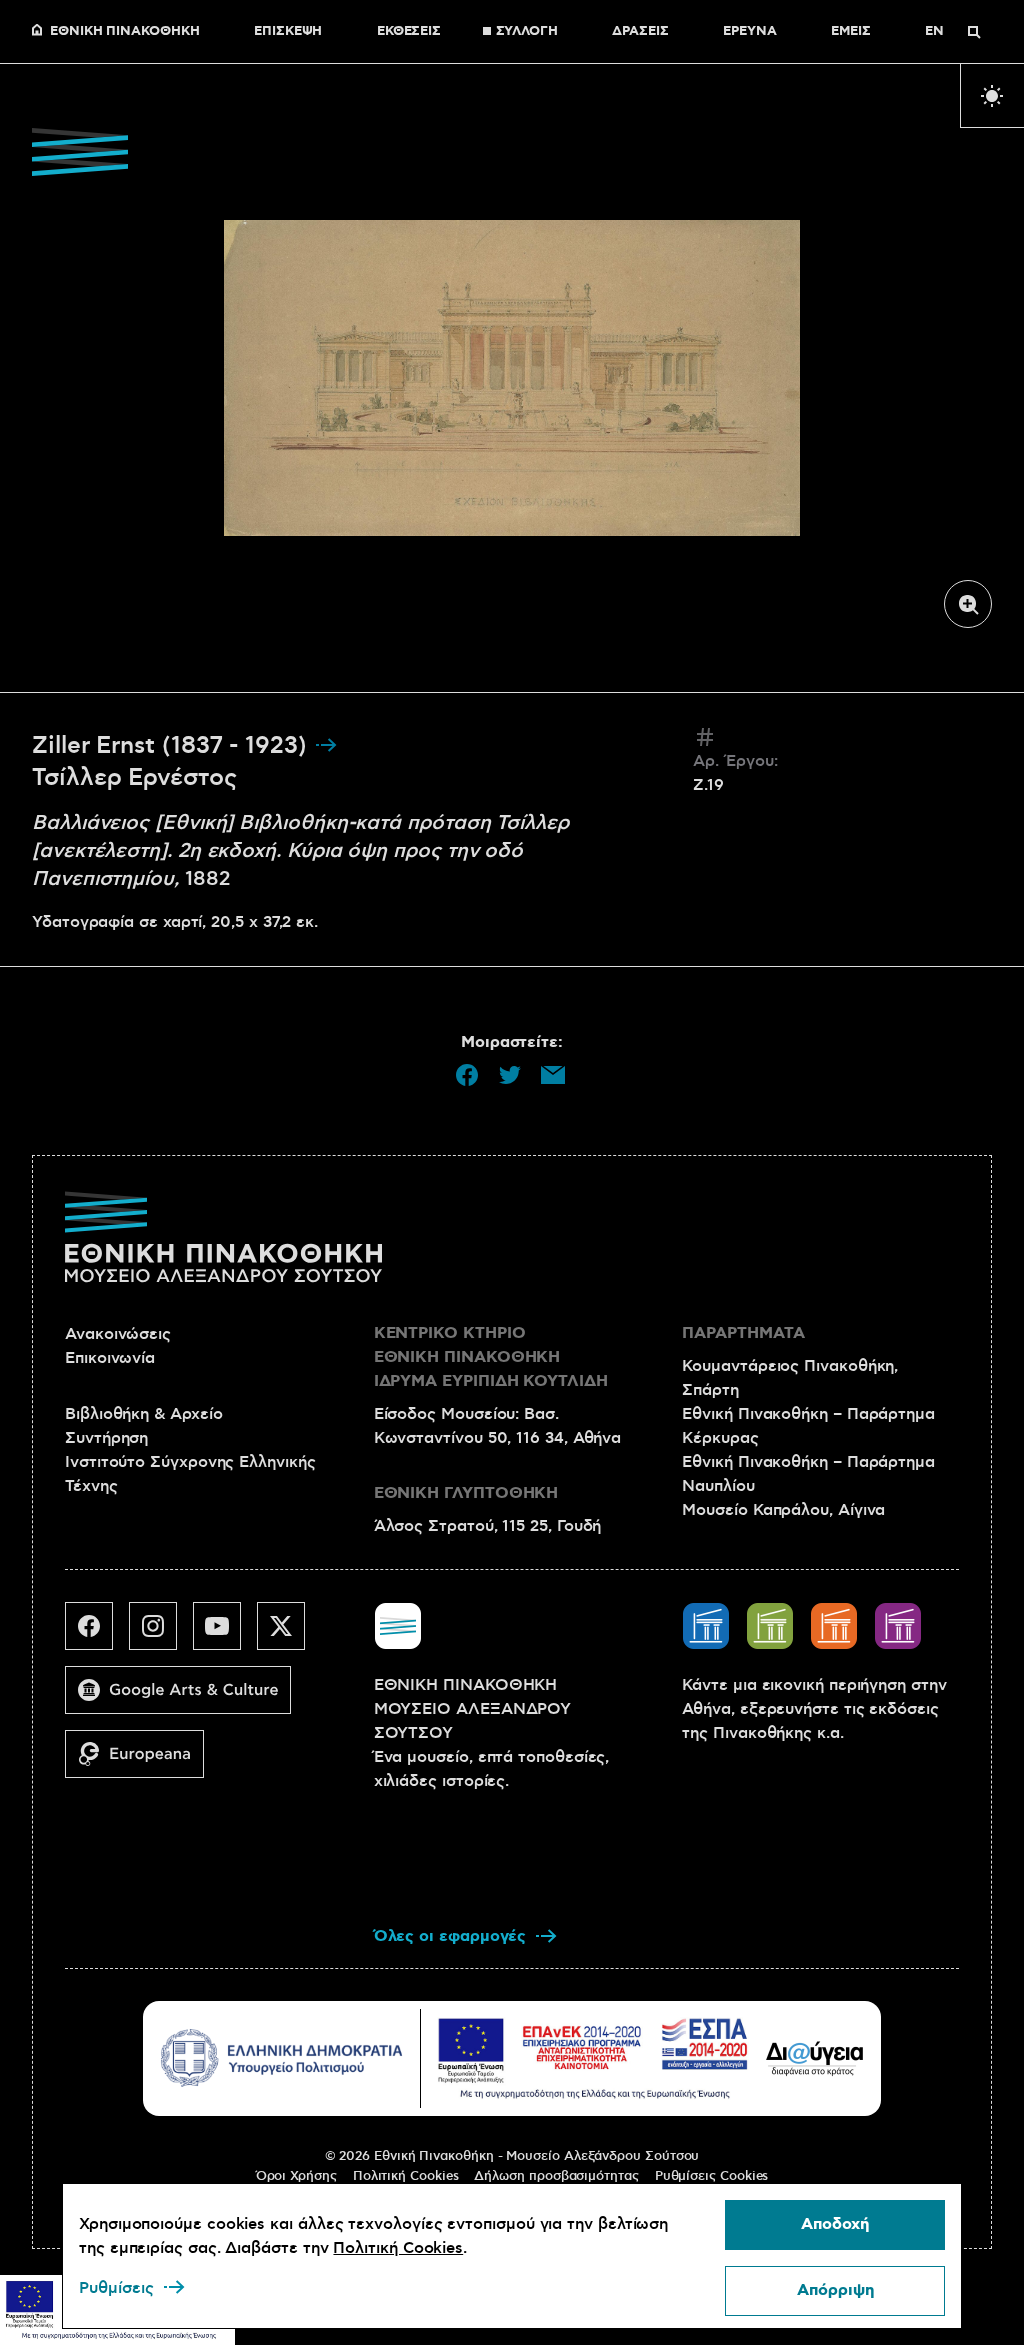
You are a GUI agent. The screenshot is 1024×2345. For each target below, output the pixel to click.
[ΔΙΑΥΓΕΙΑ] (815, 2058)
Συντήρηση (106, 1438)
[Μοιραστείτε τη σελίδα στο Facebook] (467, 1075)
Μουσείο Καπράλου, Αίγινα (783, 1510)
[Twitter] (289, 1634)
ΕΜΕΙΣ (851, 32)
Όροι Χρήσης (296, 2176)
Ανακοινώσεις (118, 1334)
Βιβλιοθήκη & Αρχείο (143, 1414)
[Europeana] (142, 1762)
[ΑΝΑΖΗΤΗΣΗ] (974, 32)
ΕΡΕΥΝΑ (750, 32)
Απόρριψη (835, 2290)
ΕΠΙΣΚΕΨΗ (288, 32)
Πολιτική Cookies (406, 2176)
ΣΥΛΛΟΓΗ (527, 32)
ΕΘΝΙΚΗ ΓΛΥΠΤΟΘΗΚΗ (466, 1493)
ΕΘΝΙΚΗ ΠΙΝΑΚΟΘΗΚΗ (125, 32)
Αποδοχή (835, 2224)
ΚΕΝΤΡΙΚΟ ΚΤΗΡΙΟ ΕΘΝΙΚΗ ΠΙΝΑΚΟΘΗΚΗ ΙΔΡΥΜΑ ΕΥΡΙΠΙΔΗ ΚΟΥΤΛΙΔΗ (491, 1357)
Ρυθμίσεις (116, 2288)
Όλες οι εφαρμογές (450, 1936)
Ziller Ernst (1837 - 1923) (173, 746)
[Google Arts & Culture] (186, 1698)
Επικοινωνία (110, 1358)
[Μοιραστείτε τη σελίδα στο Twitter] (510, 1075)
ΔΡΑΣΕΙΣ (640, 32)
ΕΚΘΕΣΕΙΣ (409, 32)
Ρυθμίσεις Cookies (712, 2176)
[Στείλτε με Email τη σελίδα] (553, 1075)
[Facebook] (97, 1634)
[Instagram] (161, 1634)
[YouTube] (225, 1634)
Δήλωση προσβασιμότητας (556, 2176)
